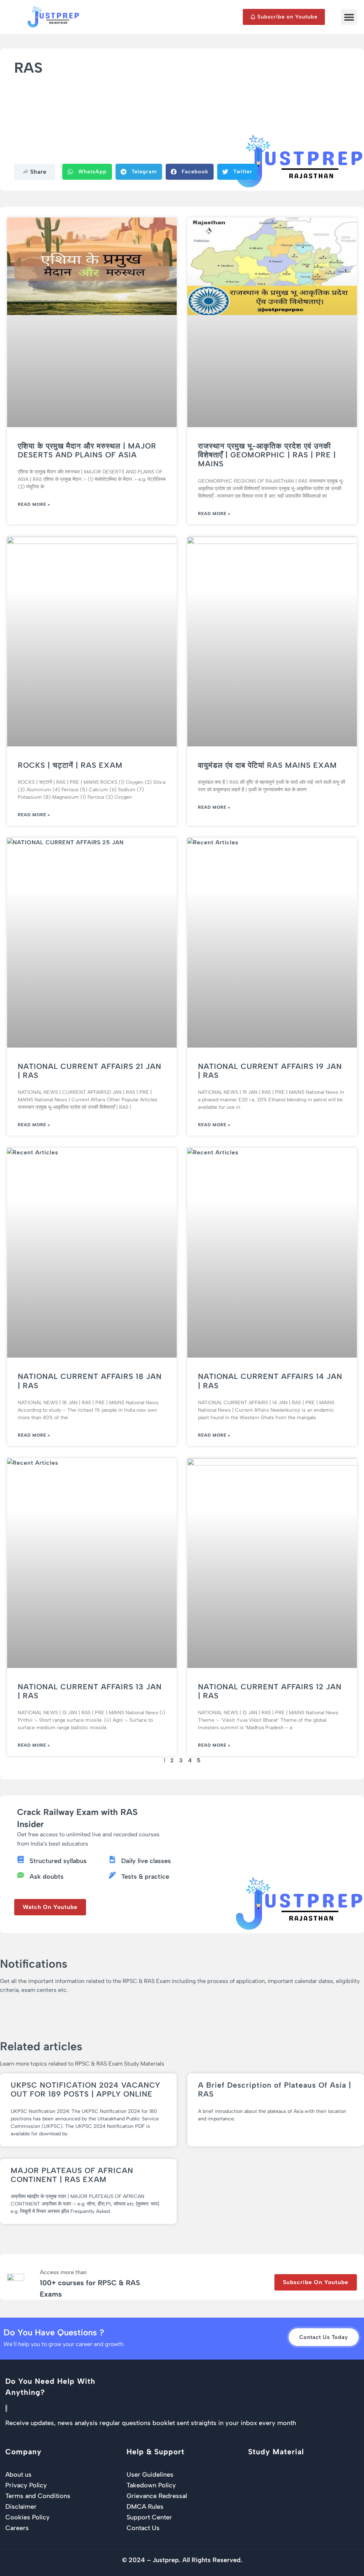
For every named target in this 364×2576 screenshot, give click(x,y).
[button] (349, 17)
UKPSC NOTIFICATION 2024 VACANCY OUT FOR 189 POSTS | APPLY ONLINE (85, 2089)
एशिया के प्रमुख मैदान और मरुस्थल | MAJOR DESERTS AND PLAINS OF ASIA (87, 450)
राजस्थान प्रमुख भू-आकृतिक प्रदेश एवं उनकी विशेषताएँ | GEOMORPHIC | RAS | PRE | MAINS (267, 455)
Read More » (34, 504)
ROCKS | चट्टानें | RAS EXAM (70, 765)
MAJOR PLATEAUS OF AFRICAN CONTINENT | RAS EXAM (72, 2175)
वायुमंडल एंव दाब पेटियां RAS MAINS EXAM (267, 765)
